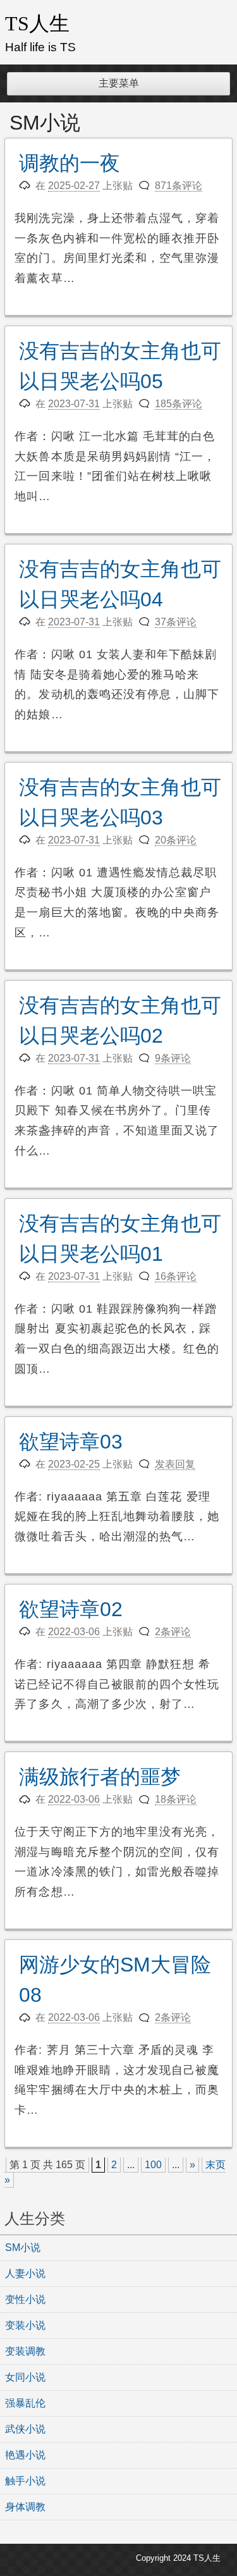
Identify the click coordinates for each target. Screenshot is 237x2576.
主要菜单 (119, 83)
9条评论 (173, 1058)
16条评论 (176, 1276)
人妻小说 (25, 2273)
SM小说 (23, 2248)
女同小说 (25, 2377)
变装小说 (25, 2325)
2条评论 (173, 1632)
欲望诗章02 (71, 1609)
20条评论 (176, 840)
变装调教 (25, 2351)
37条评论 (176, 622)
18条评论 (176, 1799)
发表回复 (175, 1464)
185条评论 (179, 404)
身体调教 (25, 2507)
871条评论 (179, 186)
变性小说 (25, 2299)
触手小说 (25, 2481)
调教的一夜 (70, 163)
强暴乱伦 (25, 2403)
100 (153, 2165)
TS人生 (37, 23)
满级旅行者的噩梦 (100, 1777)
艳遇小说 (25, 2455)
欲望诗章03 (71, 1442)
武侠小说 (25, 2429)
